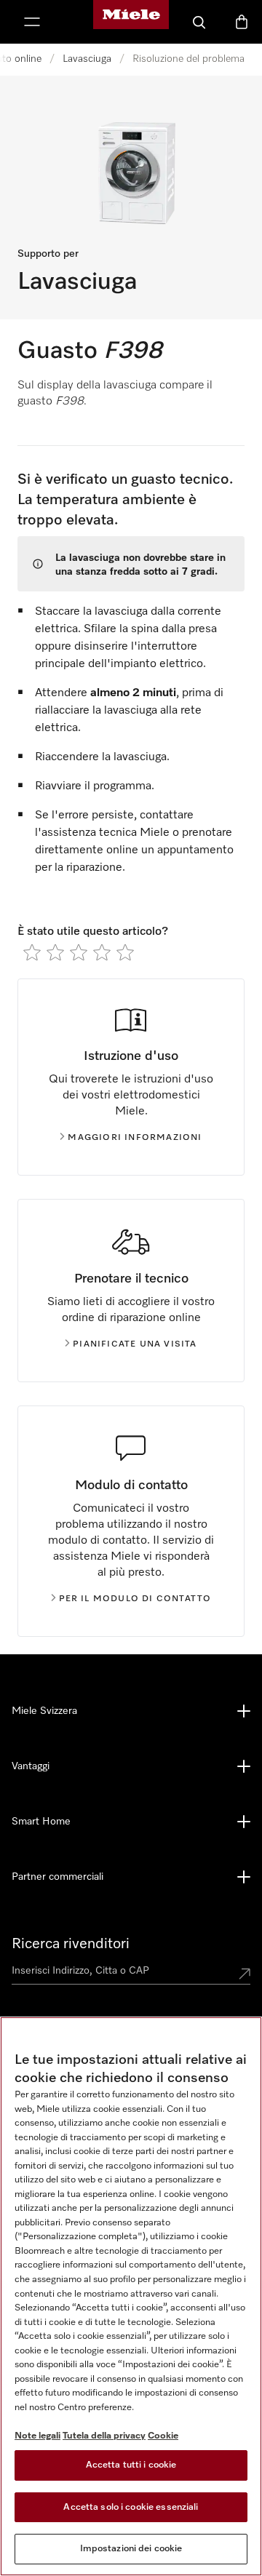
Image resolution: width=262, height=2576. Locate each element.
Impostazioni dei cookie (131, 2549)
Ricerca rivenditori (71, 1944)
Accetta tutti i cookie (131, 2465)
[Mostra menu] (32, 22)
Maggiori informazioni (135, 1138)
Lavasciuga (87, 59)
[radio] (32, 952)
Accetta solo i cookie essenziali (131, 2507)
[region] (131, 2296)
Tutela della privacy (104, 2436)
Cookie (163, 2436)
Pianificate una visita (135, 1344)
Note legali (37, 2436)
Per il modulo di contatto (135, 1599)
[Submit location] (245, 1974)
